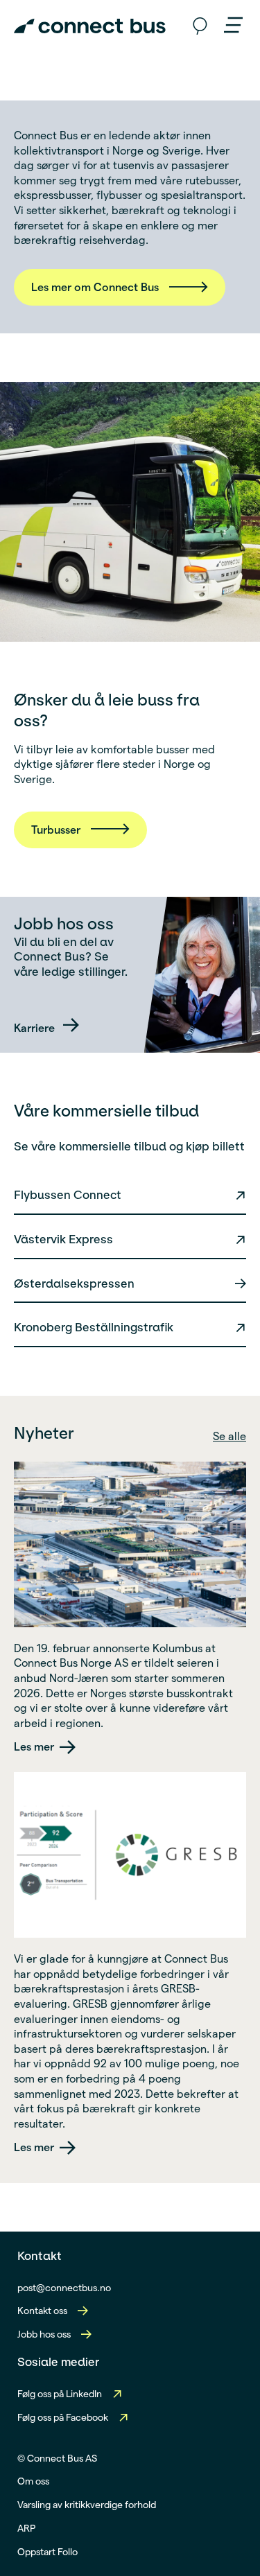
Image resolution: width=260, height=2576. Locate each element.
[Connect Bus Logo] (90, 26)
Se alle (229, 1436)
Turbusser (56, 830)
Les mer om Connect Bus (95, 287)
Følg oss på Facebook (63, 2417)
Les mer (34, 1747)
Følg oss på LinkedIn (60, 2394)
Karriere (36, 1028)
